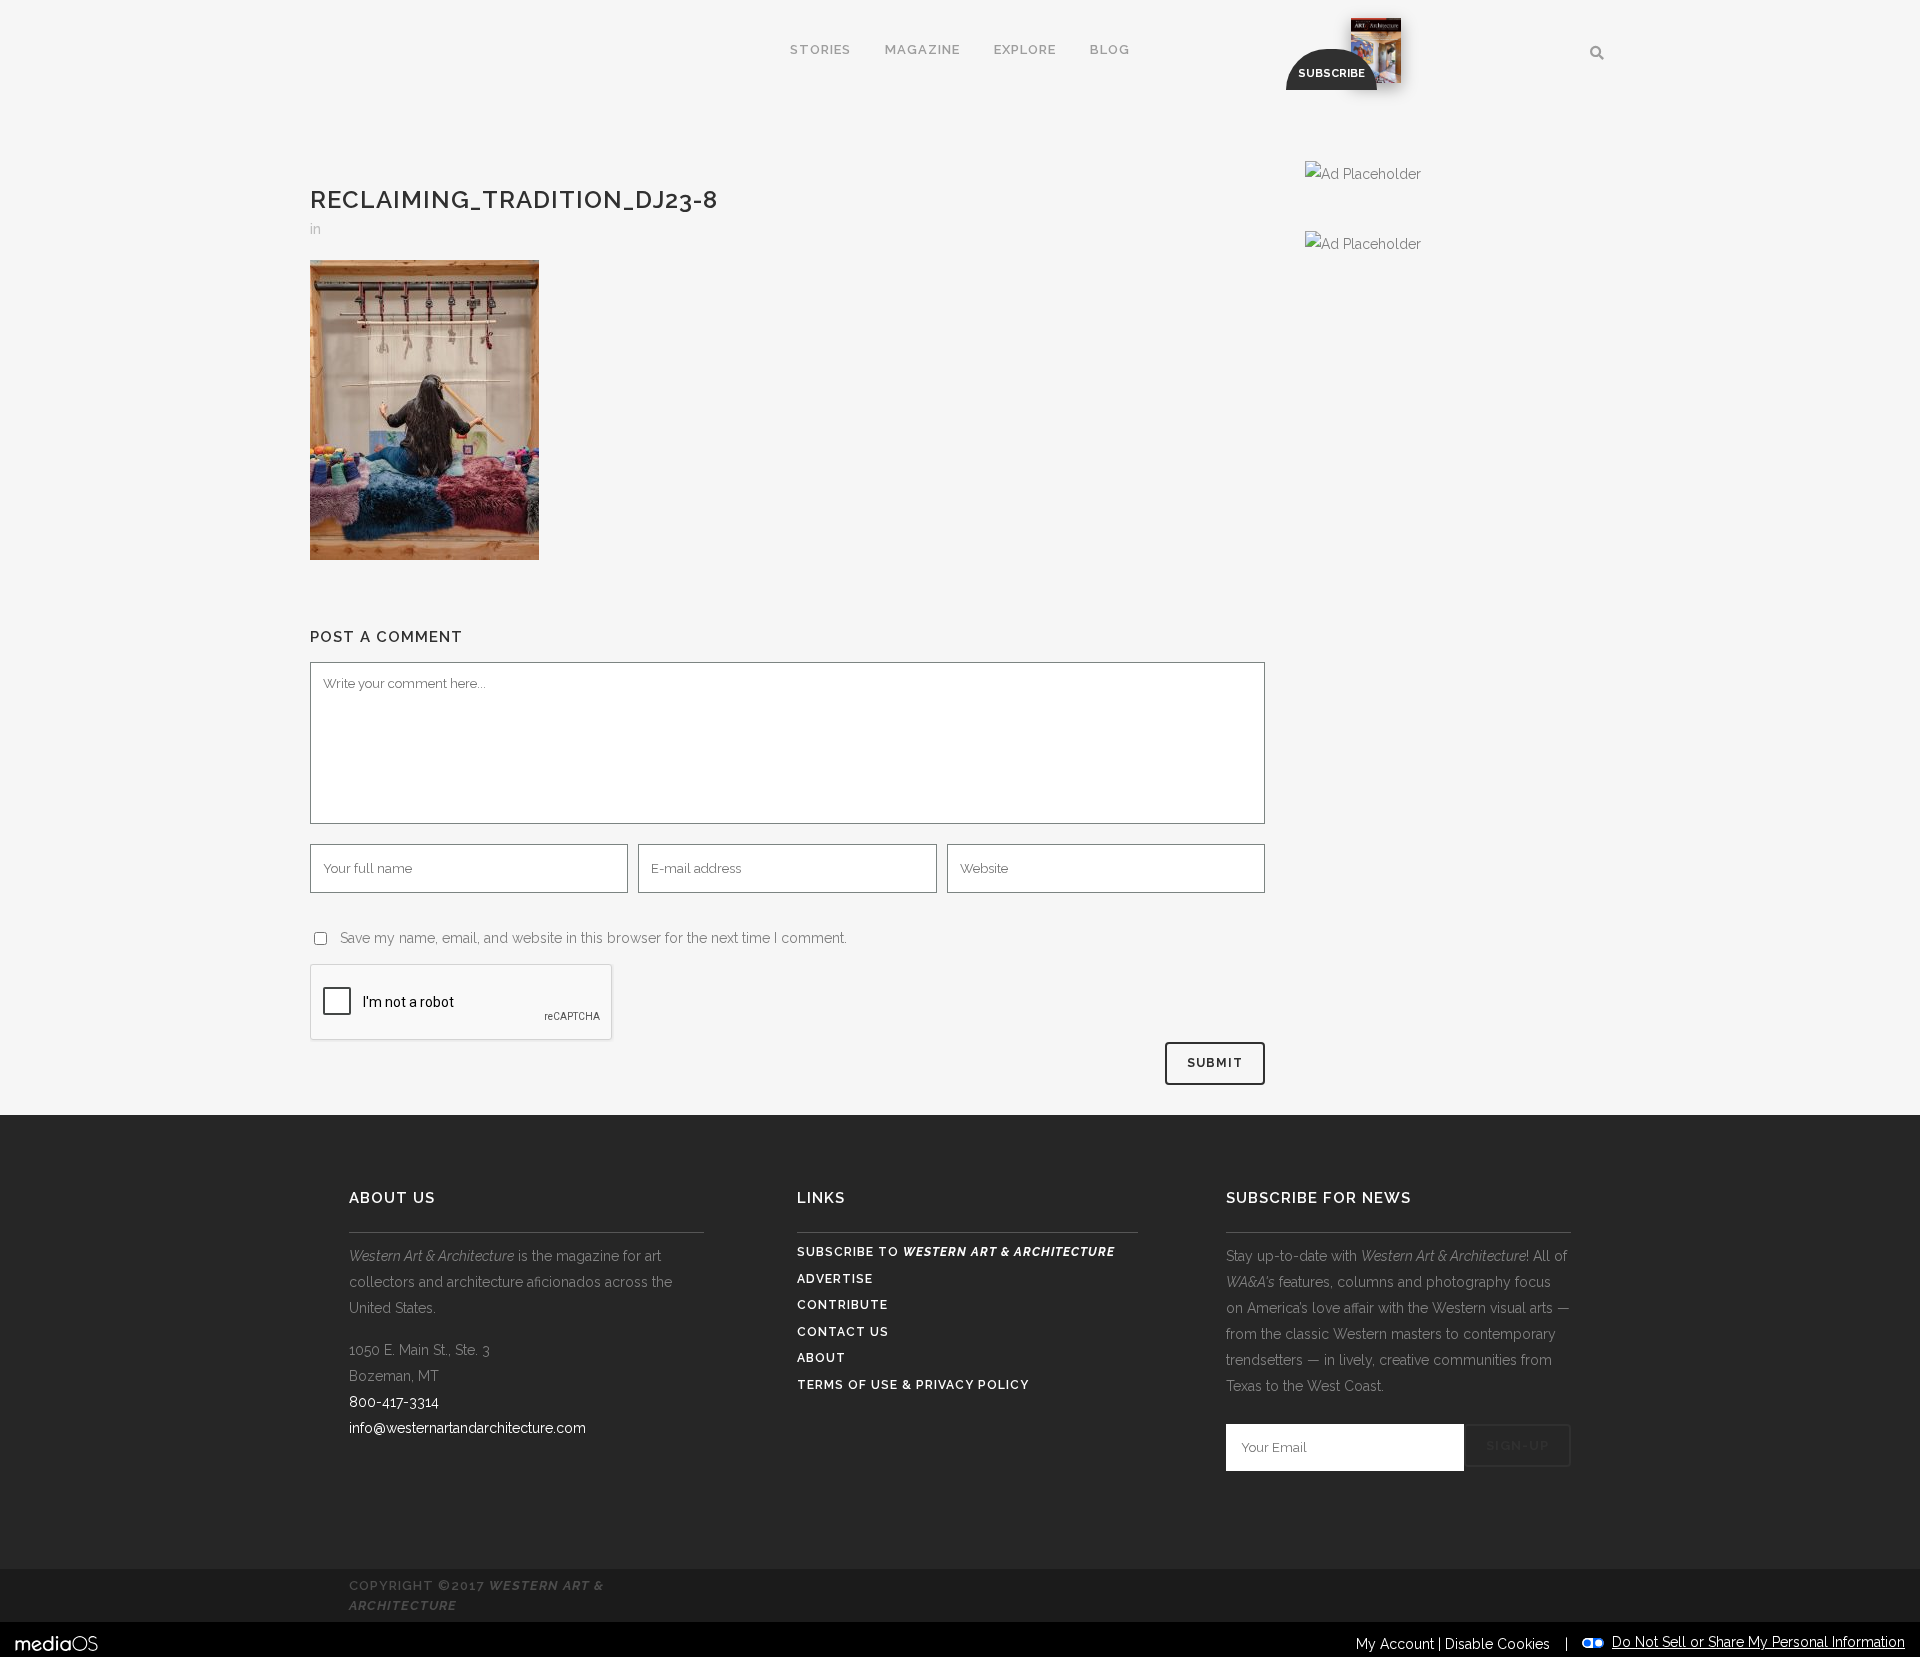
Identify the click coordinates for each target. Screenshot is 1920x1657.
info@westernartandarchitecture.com (467, 1428)
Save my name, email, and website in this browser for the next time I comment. (593, 938)
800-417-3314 (394, 1402)
